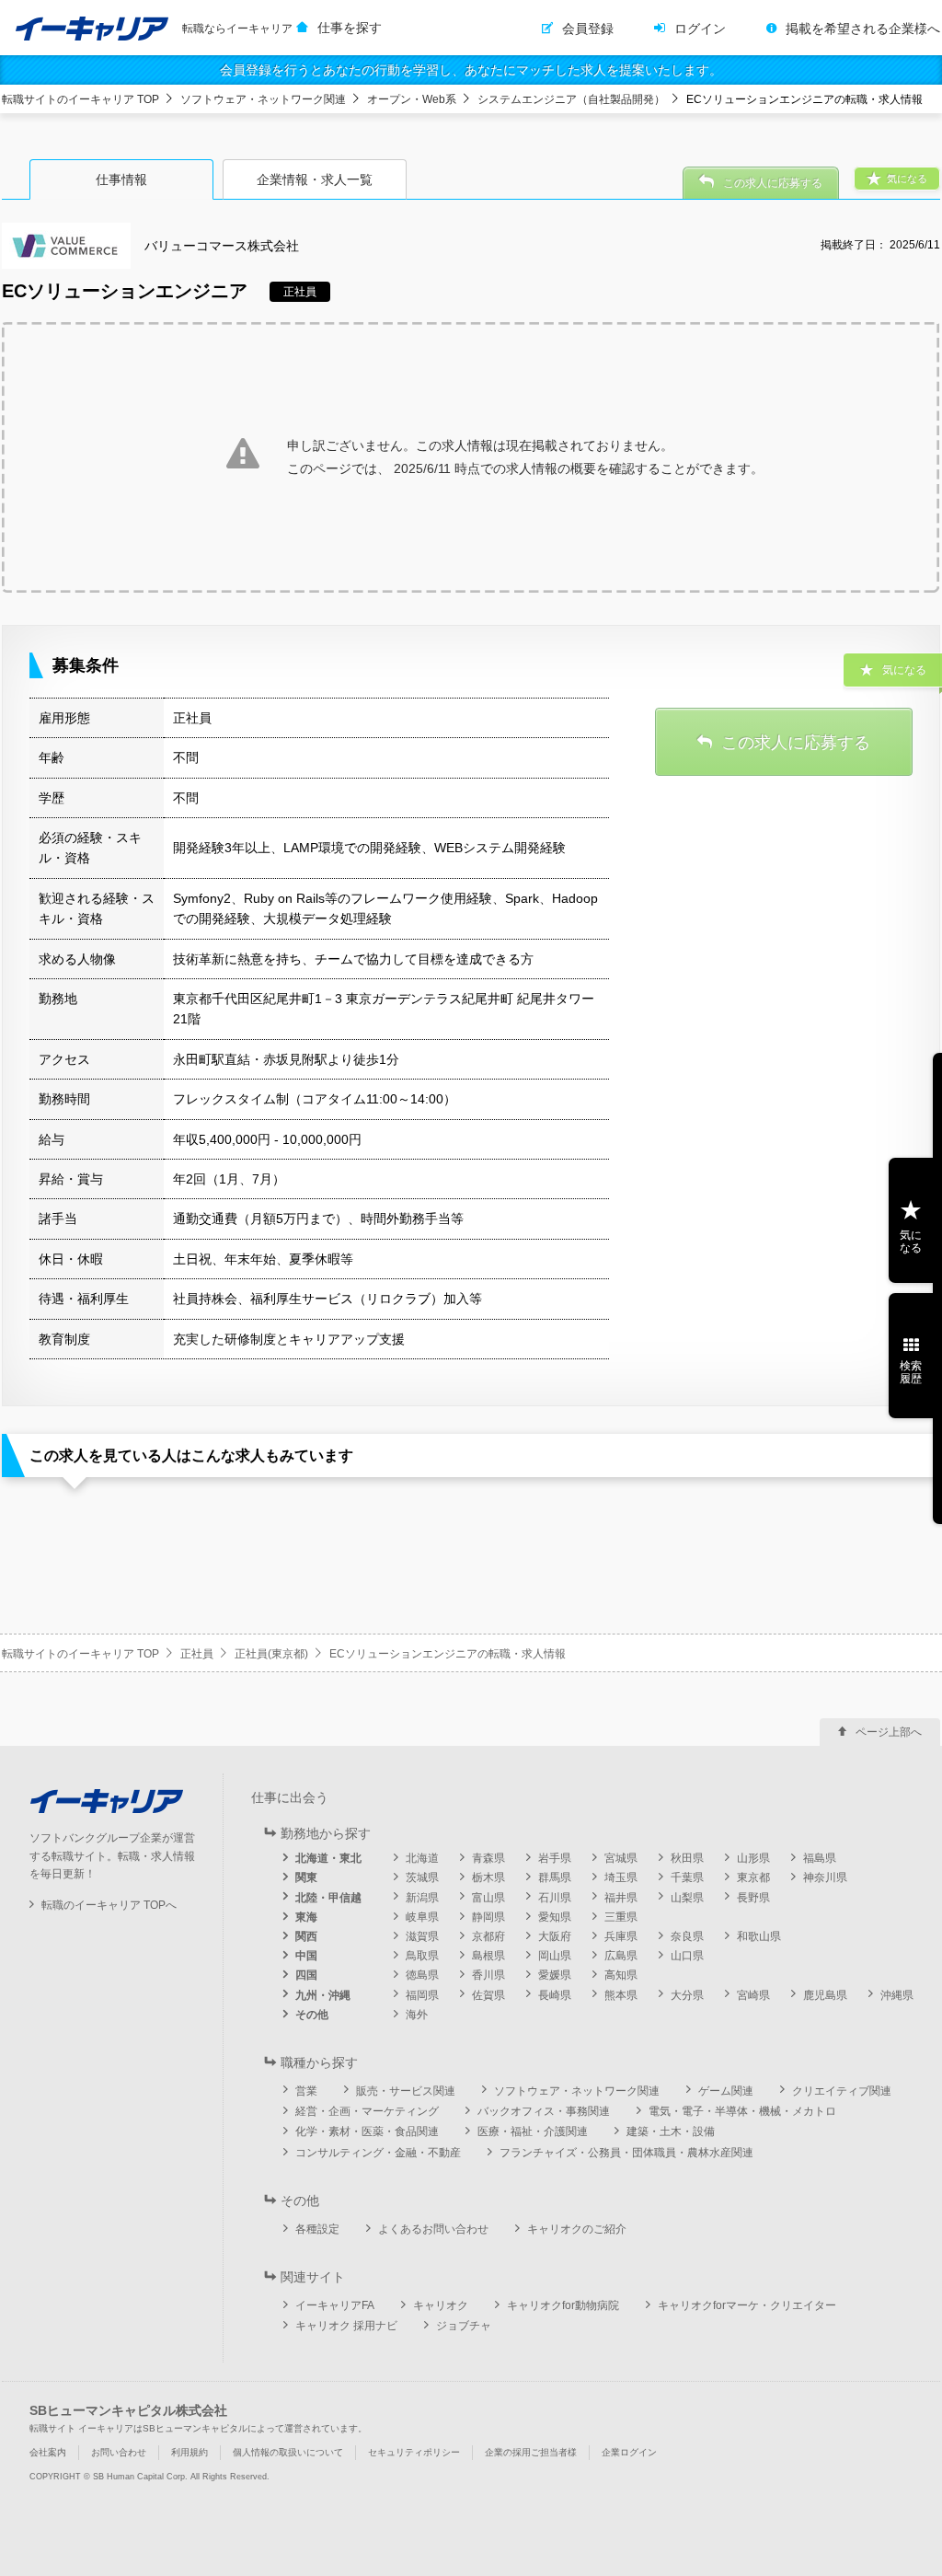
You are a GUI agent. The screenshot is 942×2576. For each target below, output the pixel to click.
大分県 (687, 1995)
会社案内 (48, 2452)
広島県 (621, 1956)
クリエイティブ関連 (842, 2091)
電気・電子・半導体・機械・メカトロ (742, 2111)
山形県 (753, 1858)
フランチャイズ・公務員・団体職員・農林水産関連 (626, 2153)
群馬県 (555, 1877)
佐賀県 (488, 1995)
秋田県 (687, 1858)
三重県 (621, 1917)
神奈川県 (825, 1877)
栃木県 (488, 1877)
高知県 (621, 1975)
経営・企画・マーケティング (367, 2111)
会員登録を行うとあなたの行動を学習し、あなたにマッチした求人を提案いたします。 (471, 70)
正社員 (197, 1654)
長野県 (753, 1898)
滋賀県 (422, 1936)
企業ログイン (629, 2452)
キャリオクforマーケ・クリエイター (747, 2305)
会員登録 (588, 29)
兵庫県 (621, 1936)
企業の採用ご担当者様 (531, 2452)
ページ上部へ (889, 1732)
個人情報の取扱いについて (288, 2452)
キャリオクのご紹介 (577, 2229)
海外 (417, 2015)
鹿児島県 (825, 1995)
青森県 (488, 1858)
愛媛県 (555, 1975)
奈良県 (687, 1936)
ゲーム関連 (726, 2091)
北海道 (422, 1858)
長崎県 (555, 1995)
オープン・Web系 (412, 99)
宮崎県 (753, 1995)
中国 (306, 1956)
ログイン (700, 29)
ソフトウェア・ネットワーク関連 (263, 99)
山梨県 (687, 1898)
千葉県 (687, 1877)
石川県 (555, 1898)
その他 (312, 2015)
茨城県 (422, 1877)
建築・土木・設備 (671, 2131)
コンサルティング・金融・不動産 (378, 2153)
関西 (306, 1936)
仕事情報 (121, 179)
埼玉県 (621, 1877)
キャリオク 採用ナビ (346, 2326)
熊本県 (621, 1995)
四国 (306, 1975)
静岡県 (488, 1917)
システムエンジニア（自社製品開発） (571, 99)
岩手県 (555, 1858)
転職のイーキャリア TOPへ (109, 1905)
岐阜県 (422, 1917)
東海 (306, 1917)
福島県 (820, 1858)
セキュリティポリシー (414, 2452)
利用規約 (190, 2452)
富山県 (488, 1898)
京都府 (488, 1936)
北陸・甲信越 (328, 1898)
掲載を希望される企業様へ (863, 29)
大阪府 (555, 1936)
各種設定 (317, 2229)
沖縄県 (897, 1995)
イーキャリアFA (335, 2305)
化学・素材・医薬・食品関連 (367, 2131)
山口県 (687, 1956)
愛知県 (555, 1917)
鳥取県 (422, 1956)
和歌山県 (759, 1936)
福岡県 (422, 1995)
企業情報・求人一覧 (315, 179)
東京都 (753, 1877)
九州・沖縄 (323, 1995)
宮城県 (621, 1858)
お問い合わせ (119, 2452)
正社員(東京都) (271, 1654)
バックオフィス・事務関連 (544, 2111)
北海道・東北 (328, 1858)
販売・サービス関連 (406, 2091)
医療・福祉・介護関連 (533, 2131)
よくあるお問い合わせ (433, 2229)
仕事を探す (350, 28)
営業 (306, 2091)
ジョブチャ (464, 2326)
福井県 (621, 1898)
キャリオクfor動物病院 (563, 2305)
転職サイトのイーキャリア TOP (80, 99)
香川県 (488, 1975)
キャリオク (441, 2305)
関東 (306, 1877)
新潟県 (422, 1898)
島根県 (488, 1956)
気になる (911, 1242)
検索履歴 (911, 1372)
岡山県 (555, 1956)
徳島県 (422, 1975)
